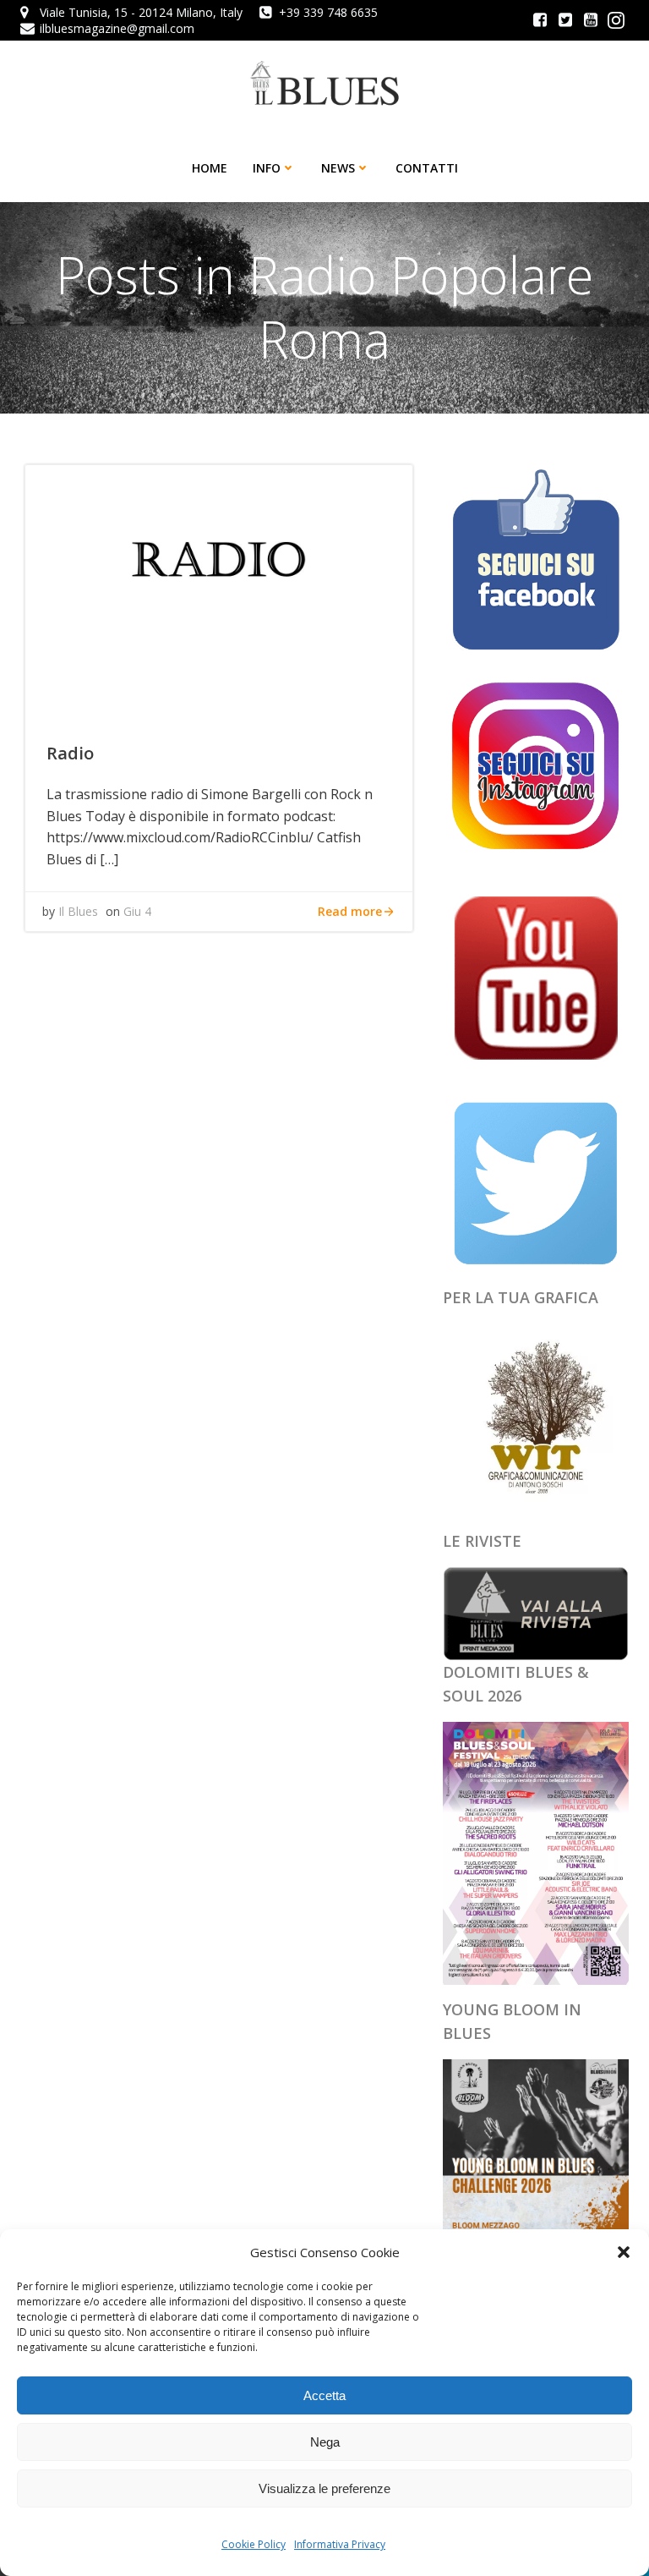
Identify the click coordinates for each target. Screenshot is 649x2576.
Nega (325, 2442)
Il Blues (78, 911)
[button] (624, 2252)
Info (267, 168)
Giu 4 (137, 911)
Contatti (427, 168)
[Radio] (219, 590)
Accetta (324, 2395)
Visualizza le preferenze (324, 2488)
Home (210, 168)
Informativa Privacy (340, 2544)
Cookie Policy (254, 2544)
